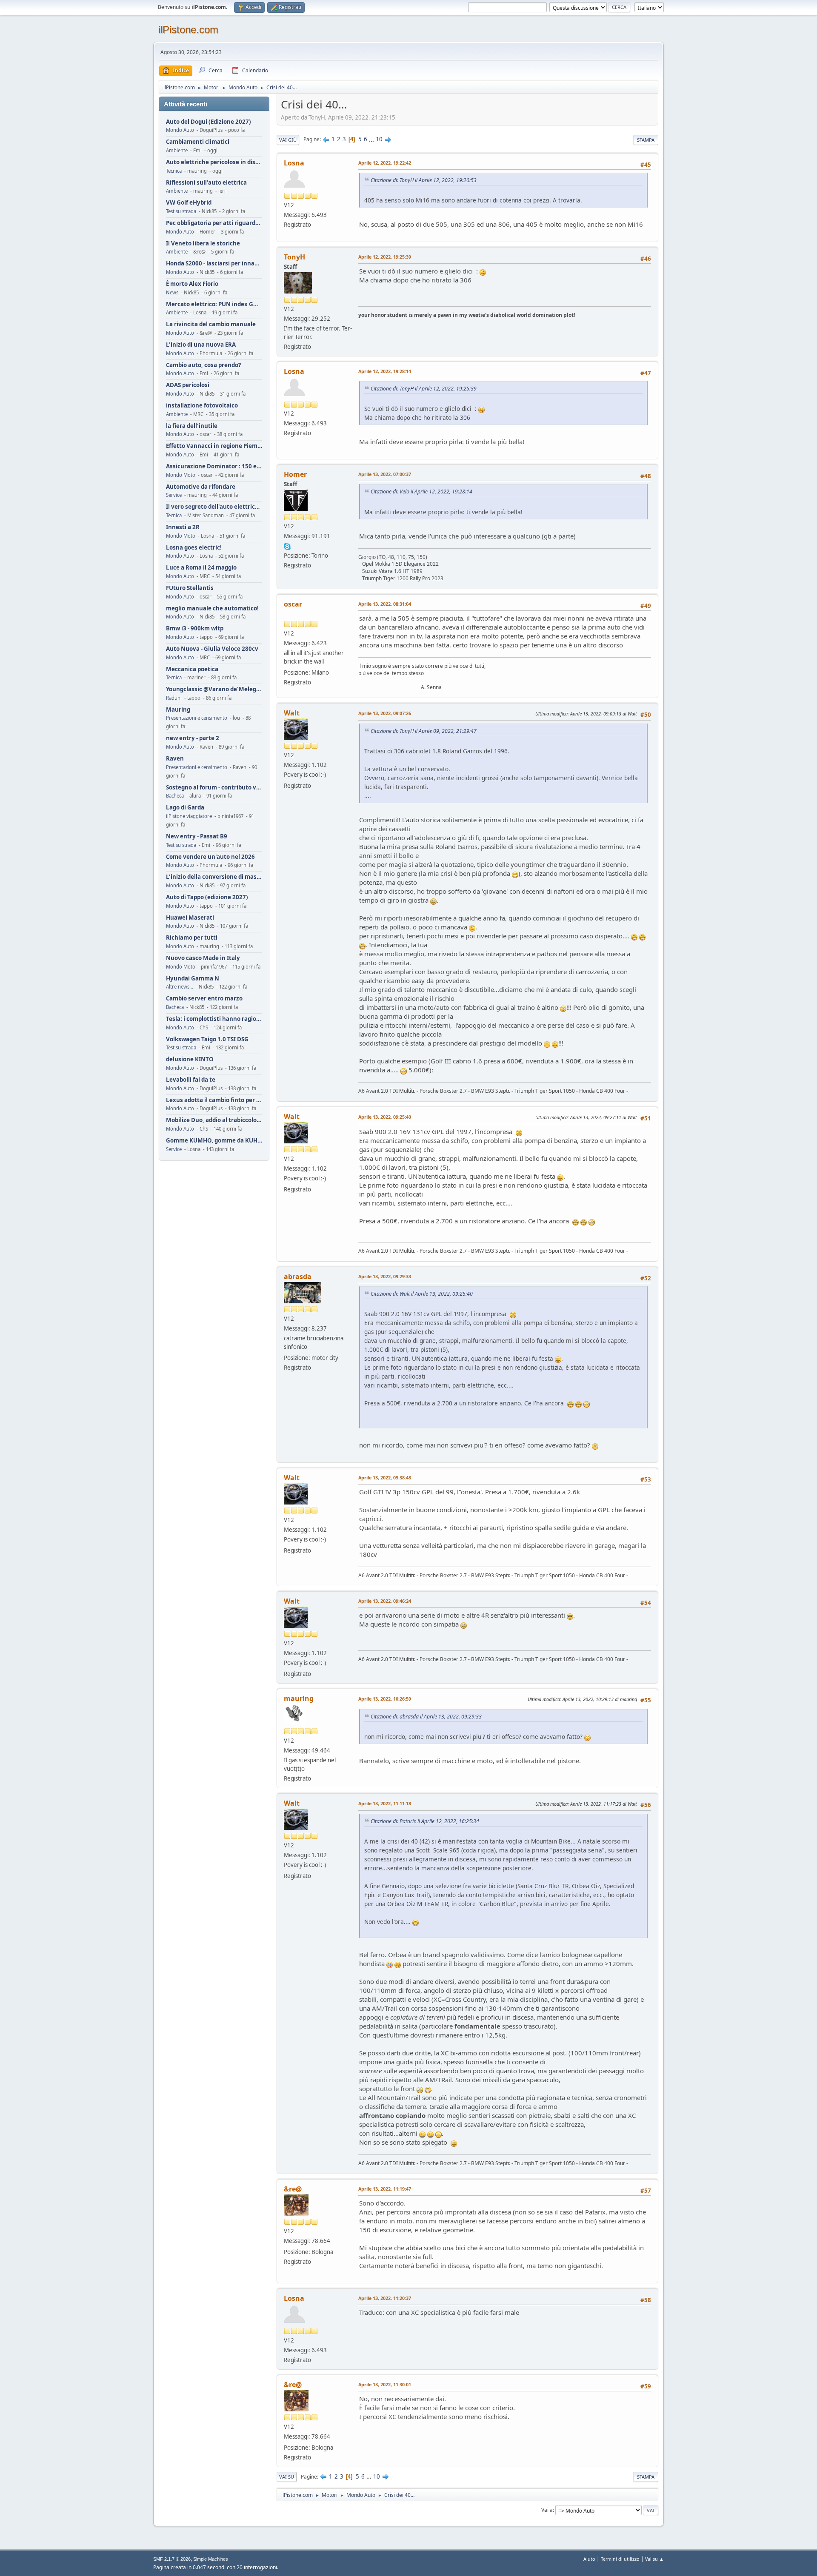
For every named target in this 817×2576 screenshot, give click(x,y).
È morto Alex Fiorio (192, 284)
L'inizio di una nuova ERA (201, 345)
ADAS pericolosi (188, 385)
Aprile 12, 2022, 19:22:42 (385, 163)
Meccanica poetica (192, 669)
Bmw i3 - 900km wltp (195, 628)
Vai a (547, 2510)
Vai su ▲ (654, 2559)
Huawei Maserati (190, 918)
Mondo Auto (180, 130)
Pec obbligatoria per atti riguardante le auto (214, 223)
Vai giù (288, 140)
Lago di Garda (185, 808)
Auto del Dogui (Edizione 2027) (209, 122)
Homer (295, 474)
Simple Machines (211, 2559)
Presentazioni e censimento (197, 718)
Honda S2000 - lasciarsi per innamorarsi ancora (214, 264)
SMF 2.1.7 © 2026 (172, 2559)
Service (174, 495)
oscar (293, 604)
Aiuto (589, 2559)
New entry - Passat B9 (197, 836)
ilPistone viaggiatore (189, 816)
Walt (292, 713)
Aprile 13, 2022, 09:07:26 (385, 713)
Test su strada (181, 211)
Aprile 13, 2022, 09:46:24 (385, 1601)
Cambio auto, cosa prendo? (203, 365)
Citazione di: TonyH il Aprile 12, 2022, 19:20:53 (424, 180)
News (172, 292)
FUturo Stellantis (190, 588)
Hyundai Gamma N (193, 979)
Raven (175, 759)
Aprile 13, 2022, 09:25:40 (385, 1117)
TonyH (294, 257)
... (372, 139)
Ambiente (177, 150)
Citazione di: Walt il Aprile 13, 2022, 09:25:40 (422, 1294)
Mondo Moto (181, 475)
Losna (294, 163)
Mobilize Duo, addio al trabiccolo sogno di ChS (214, 1120)
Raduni (174, 698)
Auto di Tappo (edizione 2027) (207, 897)
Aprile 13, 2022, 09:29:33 (385, 1276)
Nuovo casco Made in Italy (203, 958)
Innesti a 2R (183, 527)
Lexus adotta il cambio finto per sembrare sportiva (214, 1100)
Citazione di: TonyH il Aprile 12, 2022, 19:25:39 (424, 389)
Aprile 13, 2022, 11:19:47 (385, 2189)
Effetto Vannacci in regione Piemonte (214, 446)
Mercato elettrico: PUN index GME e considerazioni (214, 304)
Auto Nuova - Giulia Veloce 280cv (212, 649)
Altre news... (180, 987)
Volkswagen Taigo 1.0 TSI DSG (207, 1039)
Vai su (287, 2477)
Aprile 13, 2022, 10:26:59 (385, 1699)
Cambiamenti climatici (198, 142)
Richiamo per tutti (192, 938)
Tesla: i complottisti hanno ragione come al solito (214, 1019)
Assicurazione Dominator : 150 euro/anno (214, 466)
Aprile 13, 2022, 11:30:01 (385, 2384)
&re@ (293, 2189)
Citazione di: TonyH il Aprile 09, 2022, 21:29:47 (424, 731)
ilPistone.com (188, 30)
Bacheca (175, 796)
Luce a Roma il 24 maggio (201, 568)
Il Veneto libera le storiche (203, 244)
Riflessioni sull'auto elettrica (206, 183)
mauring (299, 1698)
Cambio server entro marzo (204, 999)
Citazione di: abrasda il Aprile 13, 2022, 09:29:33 (426, 1717)
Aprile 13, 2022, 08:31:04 (385, 604)
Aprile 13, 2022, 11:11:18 (385, 1803)
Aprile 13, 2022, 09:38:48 (385, 1477)
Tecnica (174, 171)
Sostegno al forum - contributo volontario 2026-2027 (214, 788)
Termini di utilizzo (620, 2559)
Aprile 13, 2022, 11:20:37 (385, 2298)
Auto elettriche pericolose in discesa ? (214, 162)
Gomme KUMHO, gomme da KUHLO (214, 1141)
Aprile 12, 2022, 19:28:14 (385, 371)
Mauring (178, 710)
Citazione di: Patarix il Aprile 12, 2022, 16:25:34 (425, 1821)
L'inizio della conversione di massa (214, 877)
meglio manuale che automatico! (212, 608)
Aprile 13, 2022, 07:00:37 (385, 474)
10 (379, 139)
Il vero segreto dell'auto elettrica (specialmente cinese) (214, 507)
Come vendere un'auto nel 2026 (210, 857)
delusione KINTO (190, 1059)
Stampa (646, 140)
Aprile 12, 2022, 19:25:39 (385, 257)
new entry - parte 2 (193, 738)
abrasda (298, 1277)
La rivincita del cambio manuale (211, 324)
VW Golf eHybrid (189, 203)
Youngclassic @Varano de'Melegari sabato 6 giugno (214, 689)
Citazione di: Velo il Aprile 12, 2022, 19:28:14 (421, 492)
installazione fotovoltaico (202, 406)
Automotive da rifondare (201, 487)
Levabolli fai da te (191, 1080)
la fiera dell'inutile (192, 426)
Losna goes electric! (194, 548)
